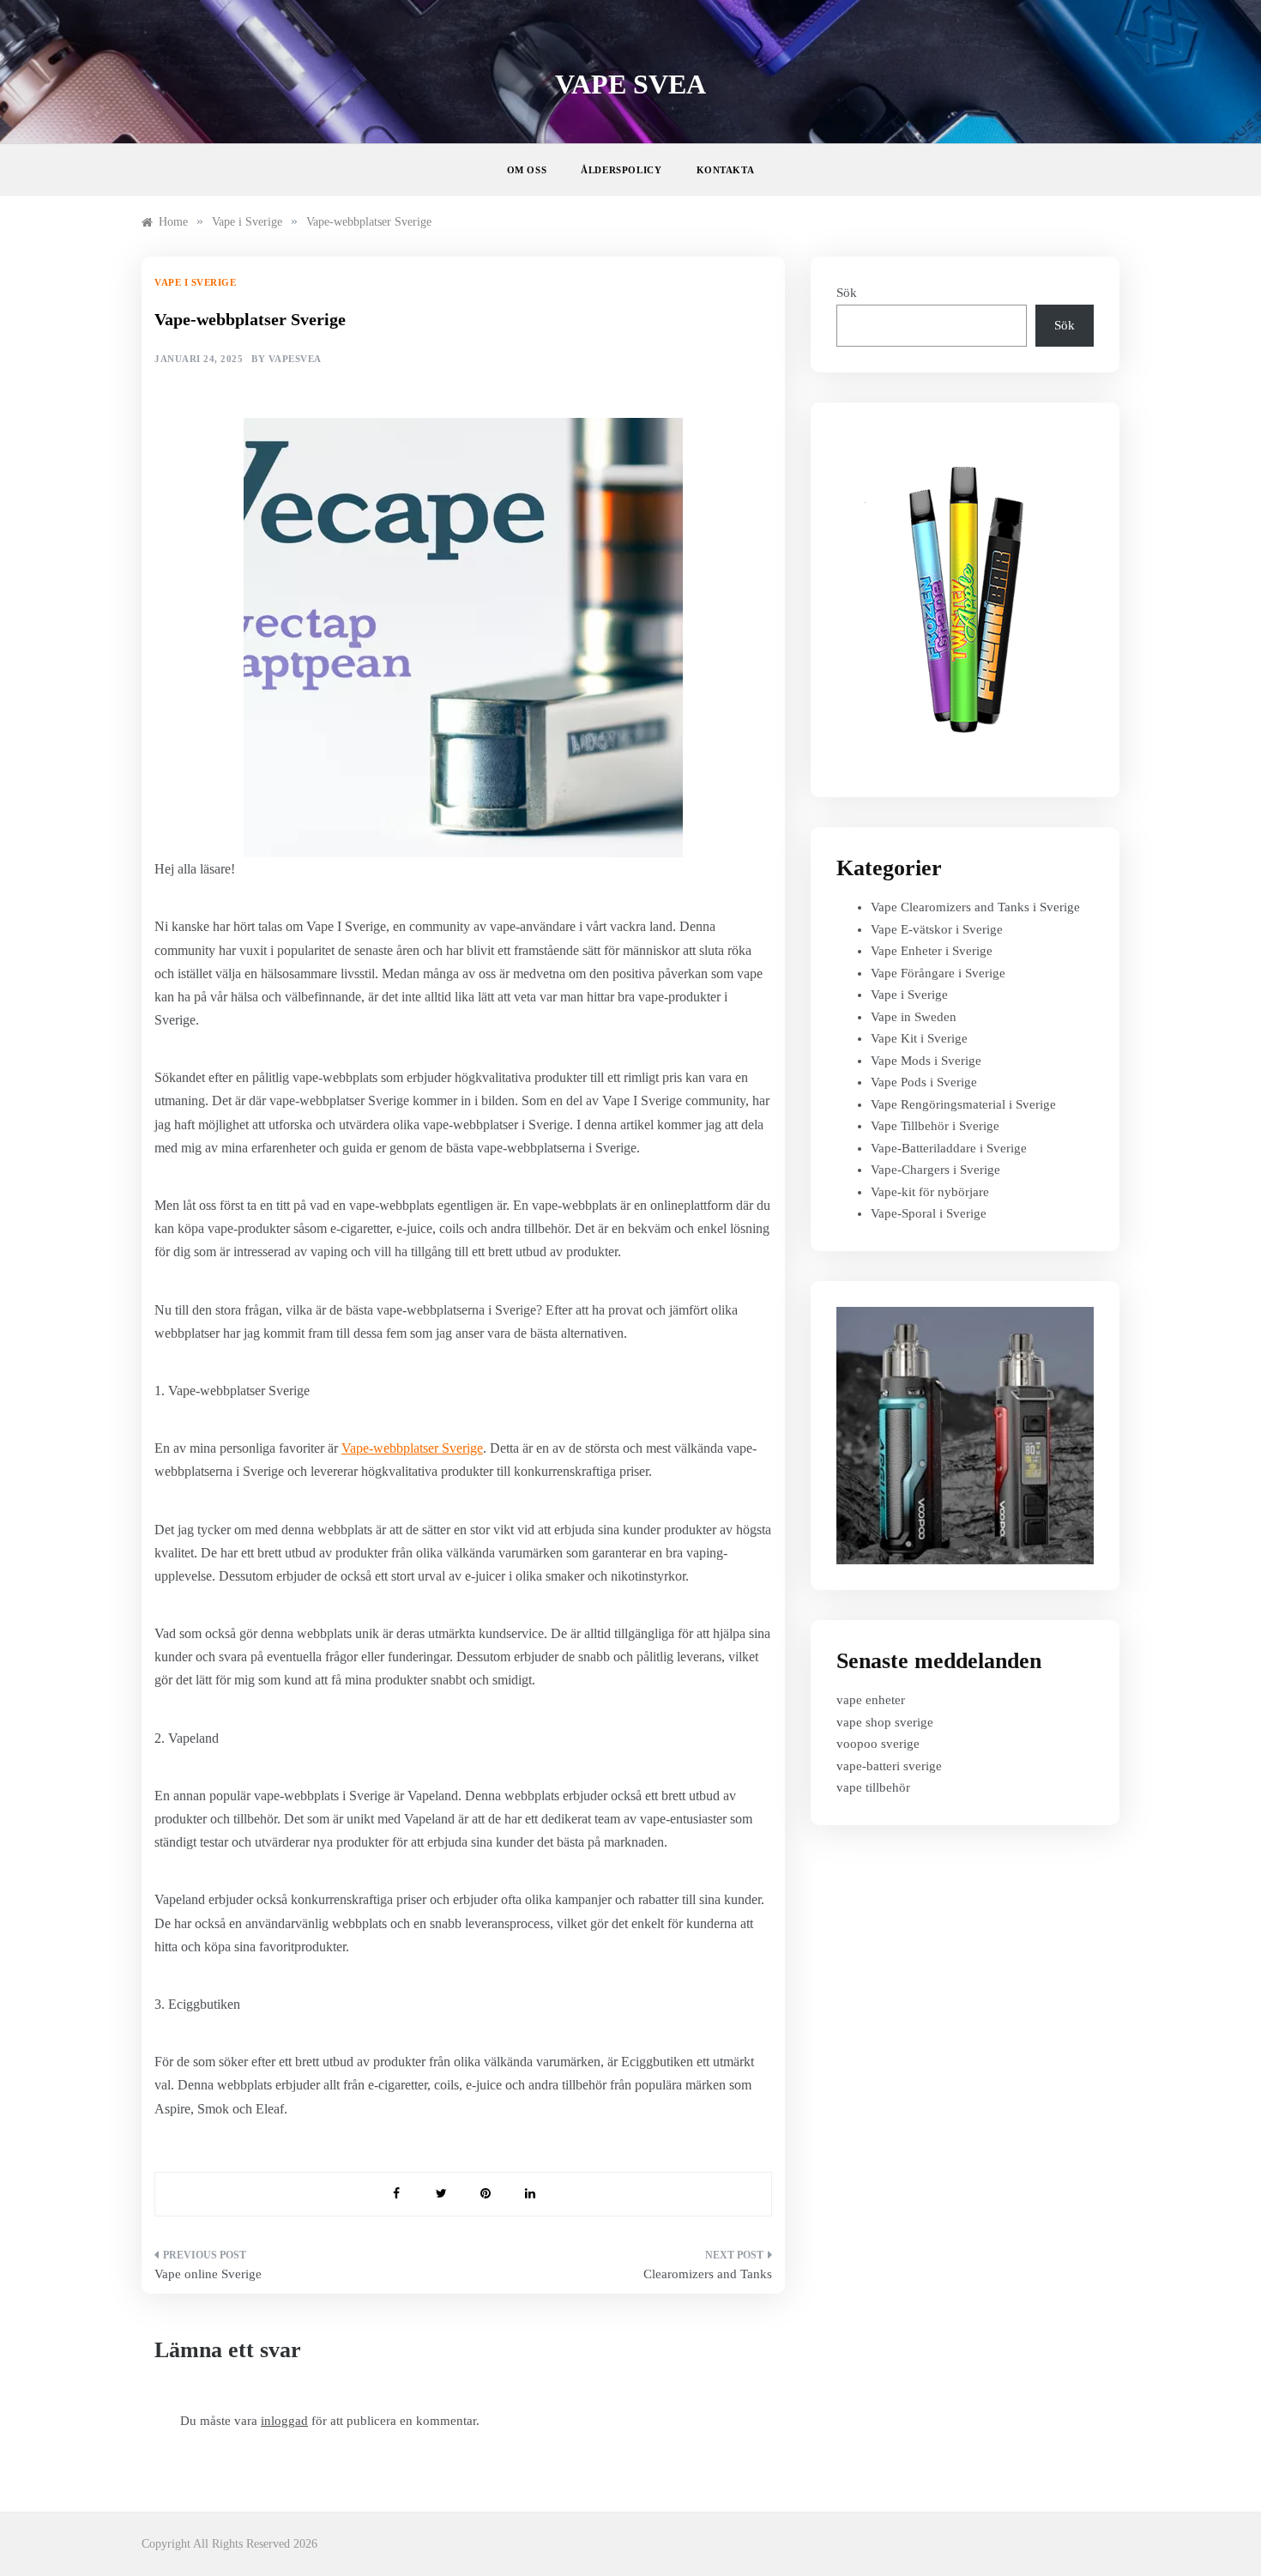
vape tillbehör (873, 1787)
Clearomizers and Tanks (708, 2274)
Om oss (527, 170)
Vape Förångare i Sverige (938, 973)
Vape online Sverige (208, 2274)
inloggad (284, 2421)
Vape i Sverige (195, 282)
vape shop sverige (885, 1722)
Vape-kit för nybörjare (930, 1192)
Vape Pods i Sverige (924, 1082)
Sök (847, 293)
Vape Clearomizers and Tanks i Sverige (975, 907)
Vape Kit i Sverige (919, 1038)
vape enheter (871, 1700)
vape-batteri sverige (889, 1766)
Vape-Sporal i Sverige (929, 1213)
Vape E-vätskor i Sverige (937, 929)
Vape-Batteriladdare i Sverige (949, 1148)
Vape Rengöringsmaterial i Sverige (963, 1104)
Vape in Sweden (914, 1017)
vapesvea (295, 359)
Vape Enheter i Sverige (932, 951)
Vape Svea (630, 84)
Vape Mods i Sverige (926, 1061)
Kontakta (726, 170)
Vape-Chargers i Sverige (935, 1170)
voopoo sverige (878, 1744)
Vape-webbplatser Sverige (412, 1448)
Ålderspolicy (621, 170)
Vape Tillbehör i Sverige (935, 1126)
